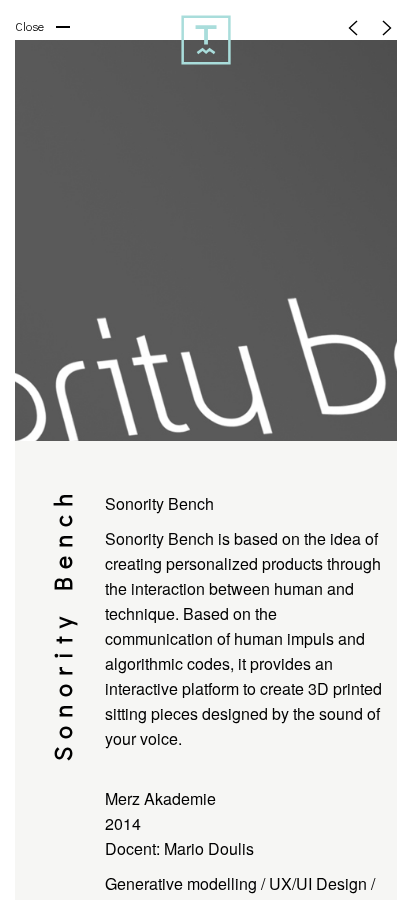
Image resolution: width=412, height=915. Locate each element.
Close (29, 26)
